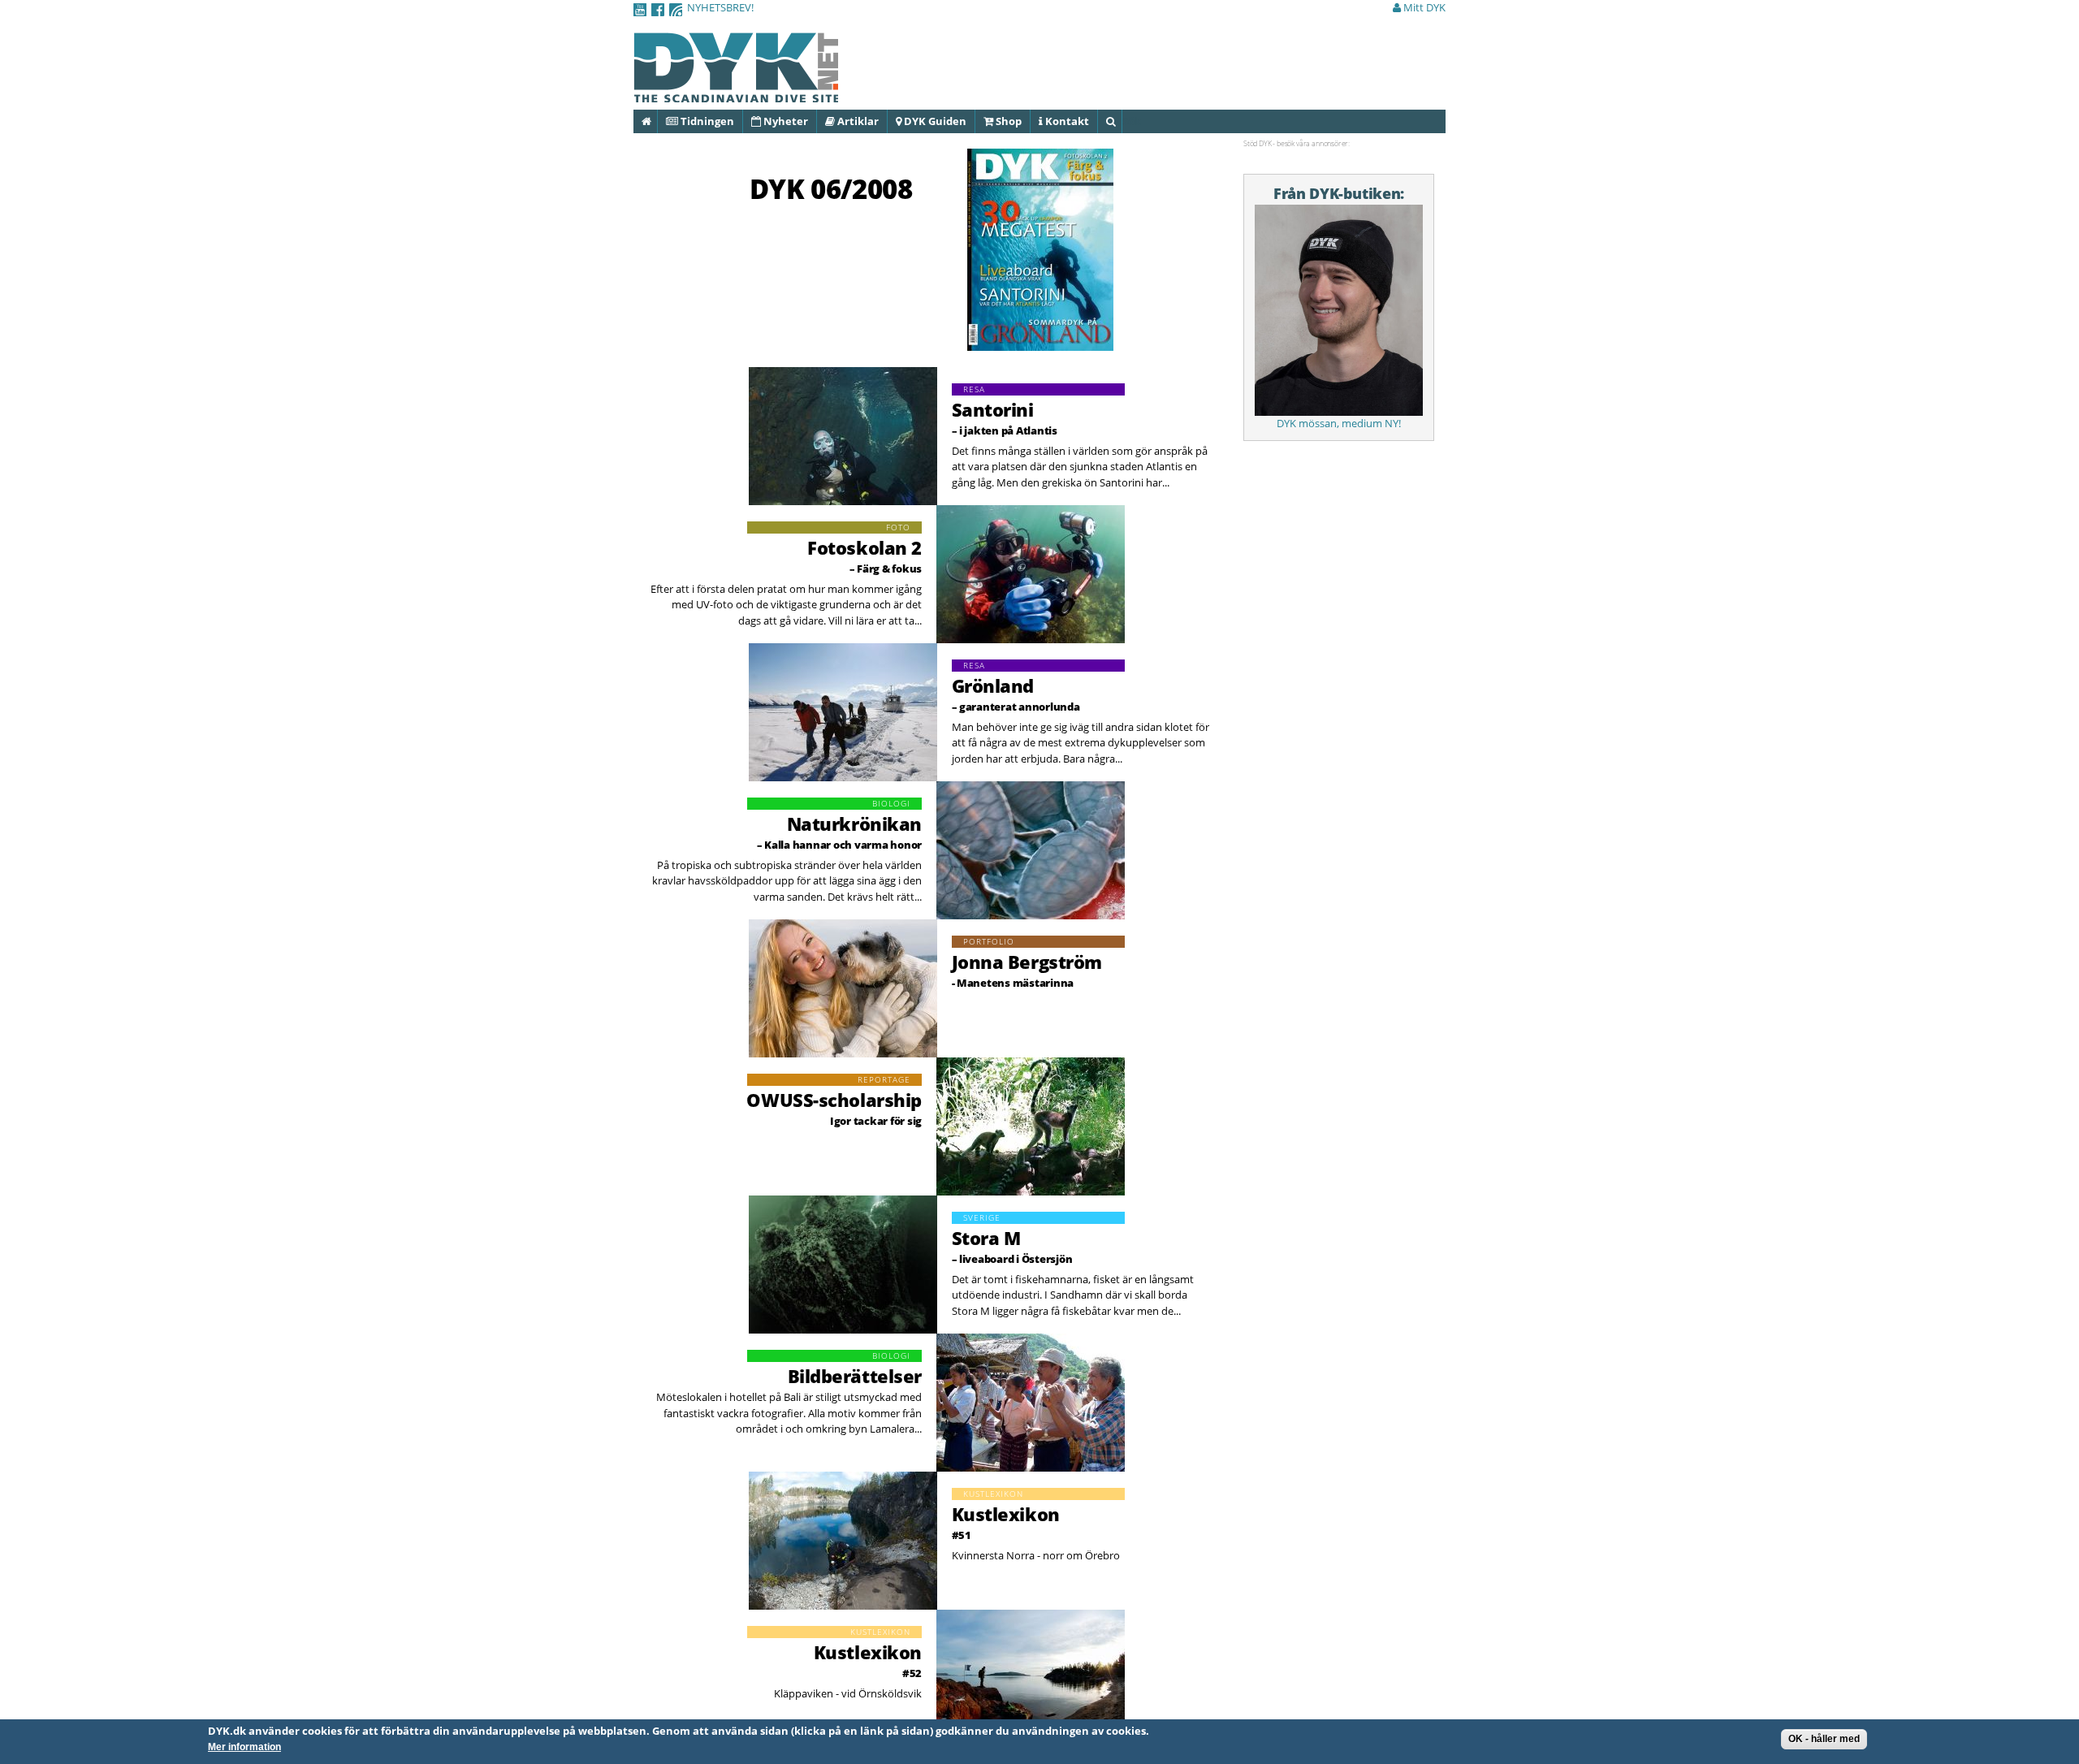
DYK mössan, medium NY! (1339, 423)
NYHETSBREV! (720, 7)
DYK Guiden (934, 121)
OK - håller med (1824, 1739)
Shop (1007, 121)
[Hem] (736, 93)
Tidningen (706, 121)
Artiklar (857, 121)
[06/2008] (1040, 343)
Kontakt (1066, 121)
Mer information (244, 1748)
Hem (657, 121)
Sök (1121, 121)
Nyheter (784, 121)
